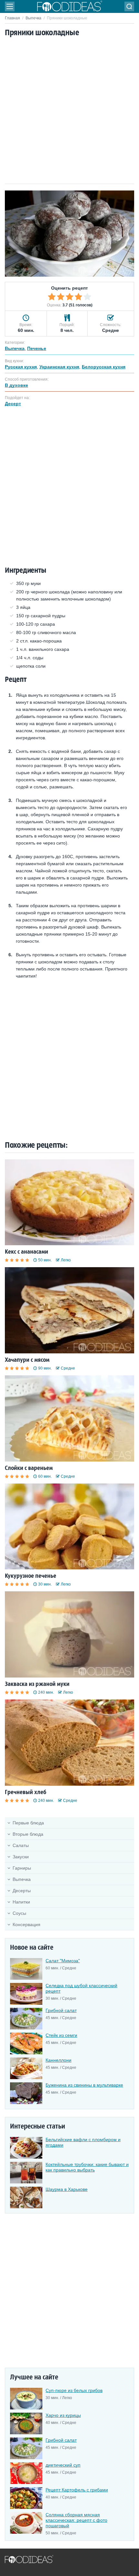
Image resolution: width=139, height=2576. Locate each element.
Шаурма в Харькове (67, 2189)
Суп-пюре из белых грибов (74, 2390)
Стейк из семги (61, 2035)
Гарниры (22, 1868)
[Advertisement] (69, 111)
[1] (52, 297)
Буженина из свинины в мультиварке (84, 2085)
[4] (79, 297)
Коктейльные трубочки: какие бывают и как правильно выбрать (87, 2167)
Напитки (21, 1902)
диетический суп (63, 2465)
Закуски (21, 1857)
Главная (12, 18)
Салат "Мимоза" (63, 1961)
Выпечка (33, 18)
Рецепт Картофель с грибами (77, 2490)
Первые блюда (28, 1823)
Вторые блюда (28, 1834)
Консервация (27, 1924)
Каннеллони (59, 2060)
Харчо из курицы (63, 2415)
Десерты (22, 1891)
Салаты (21, 1845)
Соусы (19, 1913)
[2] (61, 297)
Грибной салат (61, 2010)
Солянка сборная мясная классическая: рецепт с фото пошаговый (76, 2520)
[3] (69, 297)
